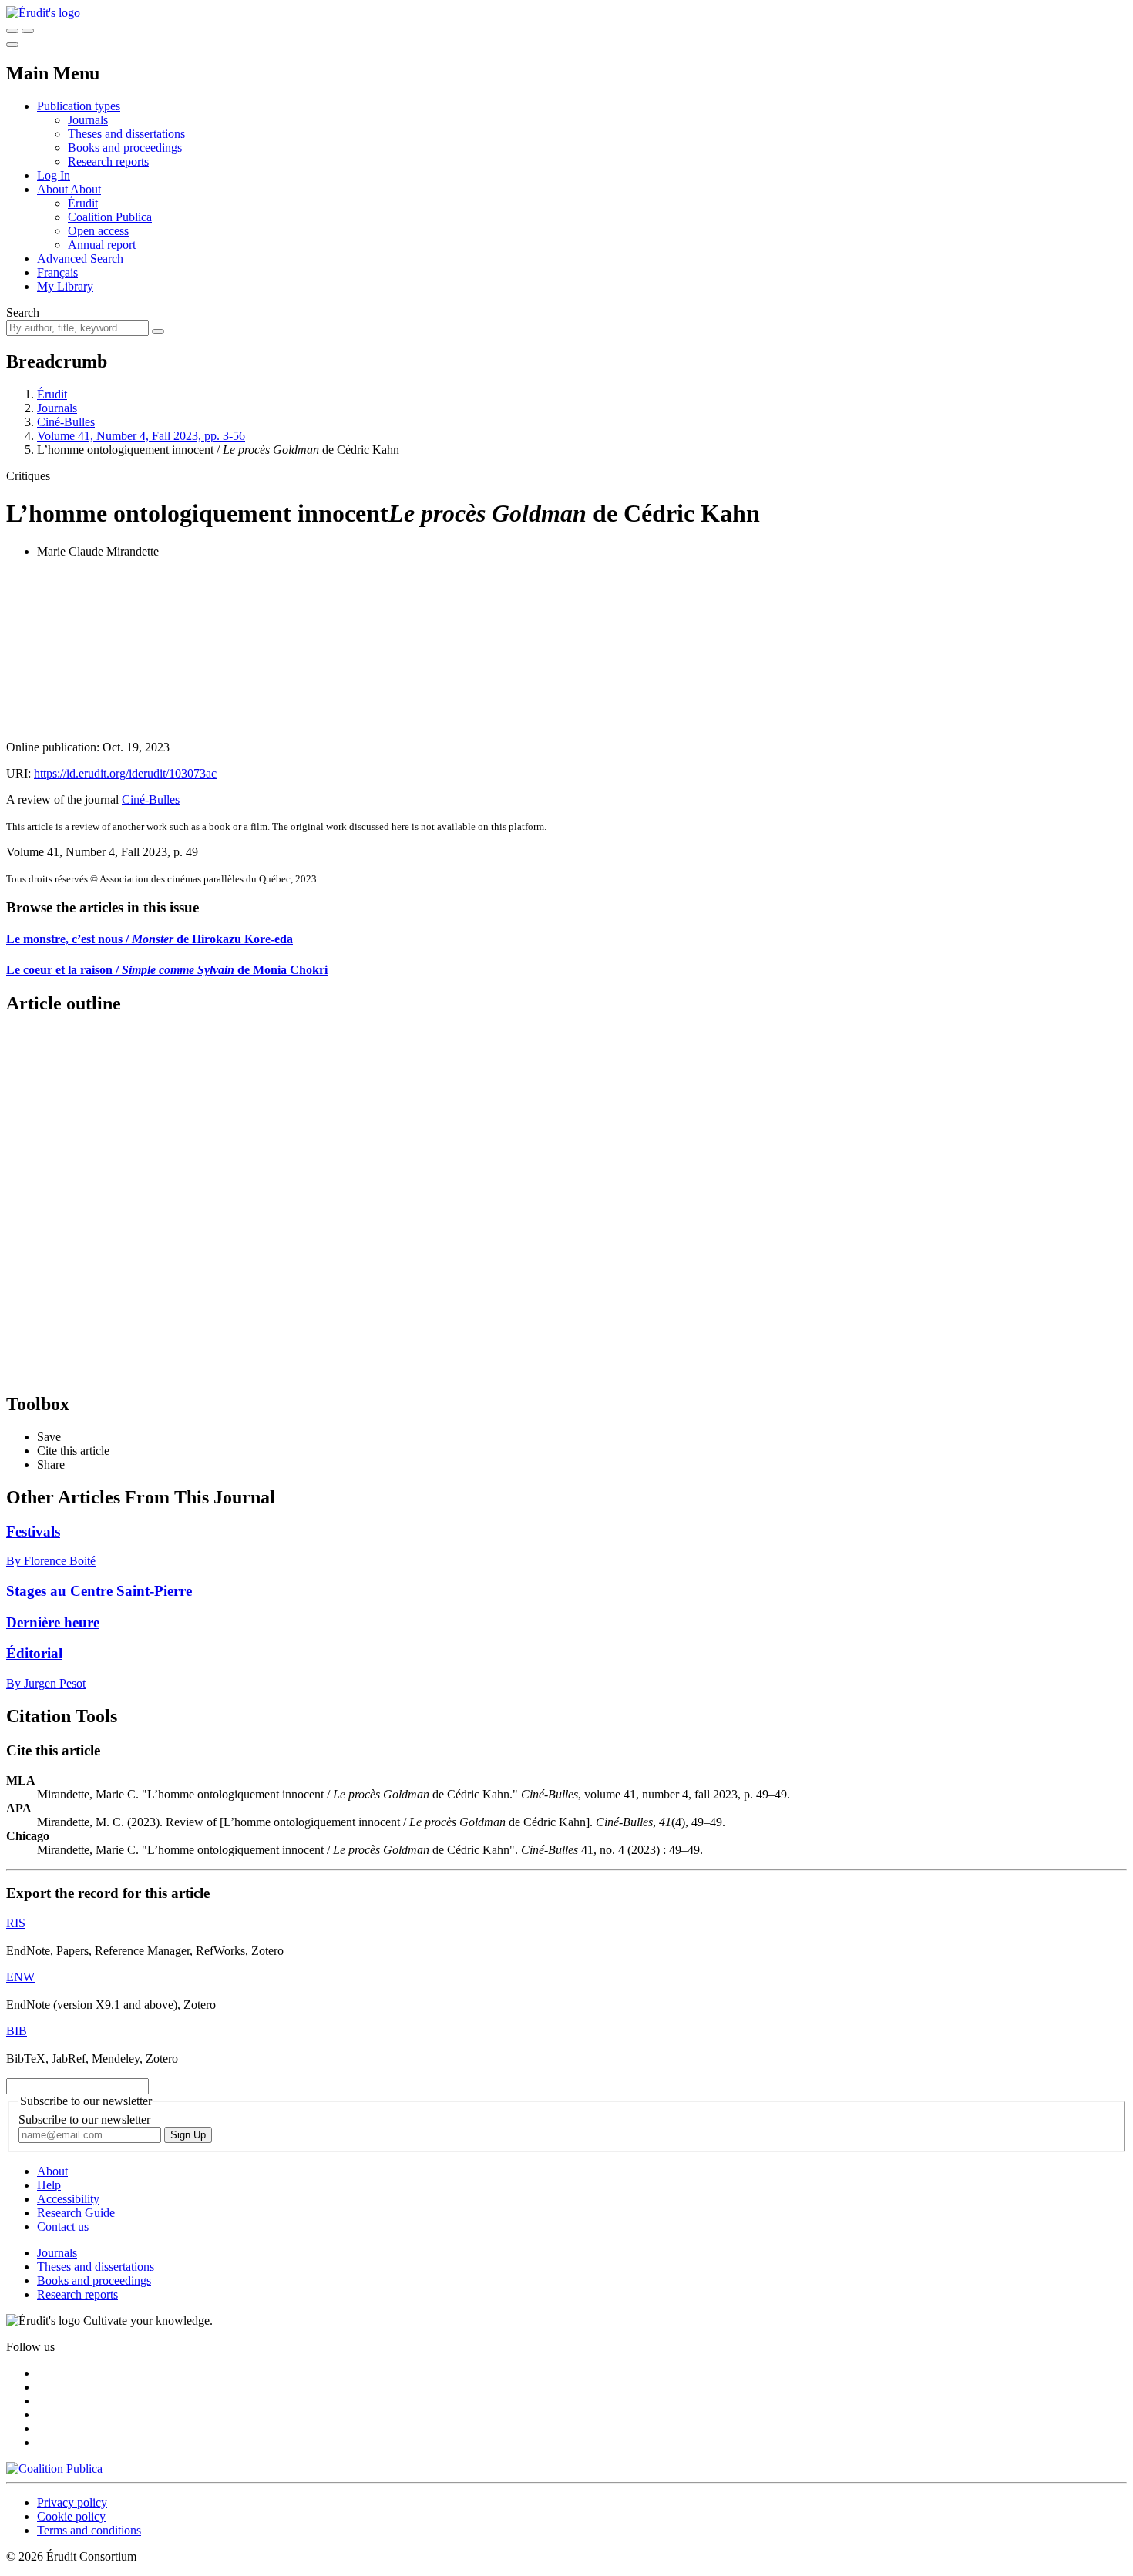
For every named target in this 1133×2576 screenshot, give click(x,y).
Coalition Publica (110, 217)
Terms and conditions (89, 2530)
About (86, 189)
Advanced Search (80, 259)
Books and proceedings (125, 148)
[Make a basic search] (12, 31)
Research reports (108, 161)
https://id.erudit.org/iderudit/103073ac (125, 773)
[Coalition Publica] (54, 2469)
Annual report (102, 245)
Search (23, 312)
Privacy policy (72, 2502)
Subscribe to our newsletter (84, 2119)
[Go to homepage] (43, 13)
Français (57, 272)
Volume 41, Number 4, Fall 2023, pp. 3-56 (141, 436)
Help (49, 2185)
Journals (88, 120)
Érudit (83, 203)
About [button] (54, 189)
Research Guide (76, 2213)
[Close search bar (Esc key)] (28, 31)
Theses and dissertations (126, 134)
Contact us (63, 2227)
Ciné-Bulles (66, 422)
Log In (54, 175)
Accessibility (68, 2199)
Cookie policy (71, 2516)
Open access (98, 231)
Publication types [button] (79, 106)
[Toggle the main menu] (12, 45)
